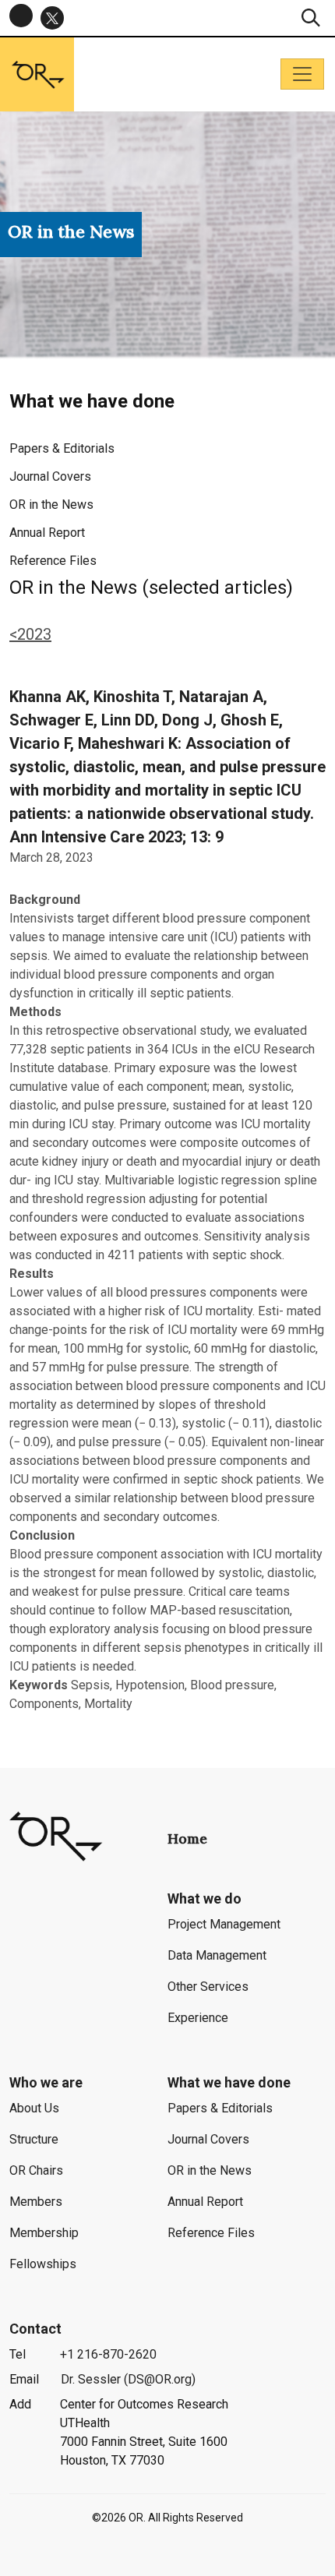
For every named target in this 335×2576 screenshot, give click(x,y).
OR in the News (51, 505)
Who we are (46, 2082)
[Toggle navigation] (302, 74)
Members (36, 2202)
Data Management (217, 1955)
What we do (205, 1898)
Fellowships (43, 2264)
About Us (34, 2108)
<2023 (30, 634)
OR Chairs (36, 2170)
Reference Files (53, 561)
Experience (198, 2018)
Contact (35, 2329)
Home (187, 1838)
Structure (34, 2139)
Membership (44, 2233)
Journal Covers (50, 476)
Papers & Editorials (62, 448)
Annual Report (47, 533)
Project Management (224, 1924)
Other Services (208, 1987)
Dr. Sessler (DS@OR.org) (128, 2379)
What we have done (229, 2082)
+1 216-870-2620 (108, 2354)
